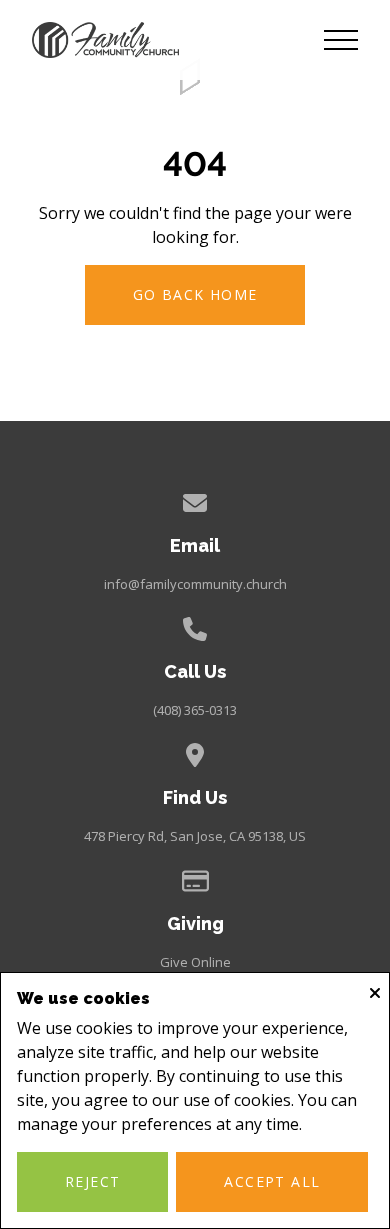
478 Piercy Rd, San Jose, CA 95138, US (195, 836)
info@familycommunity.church (195, 584)
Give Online (195, 962)
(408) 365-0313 (195, 710)
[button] (341, 40)
